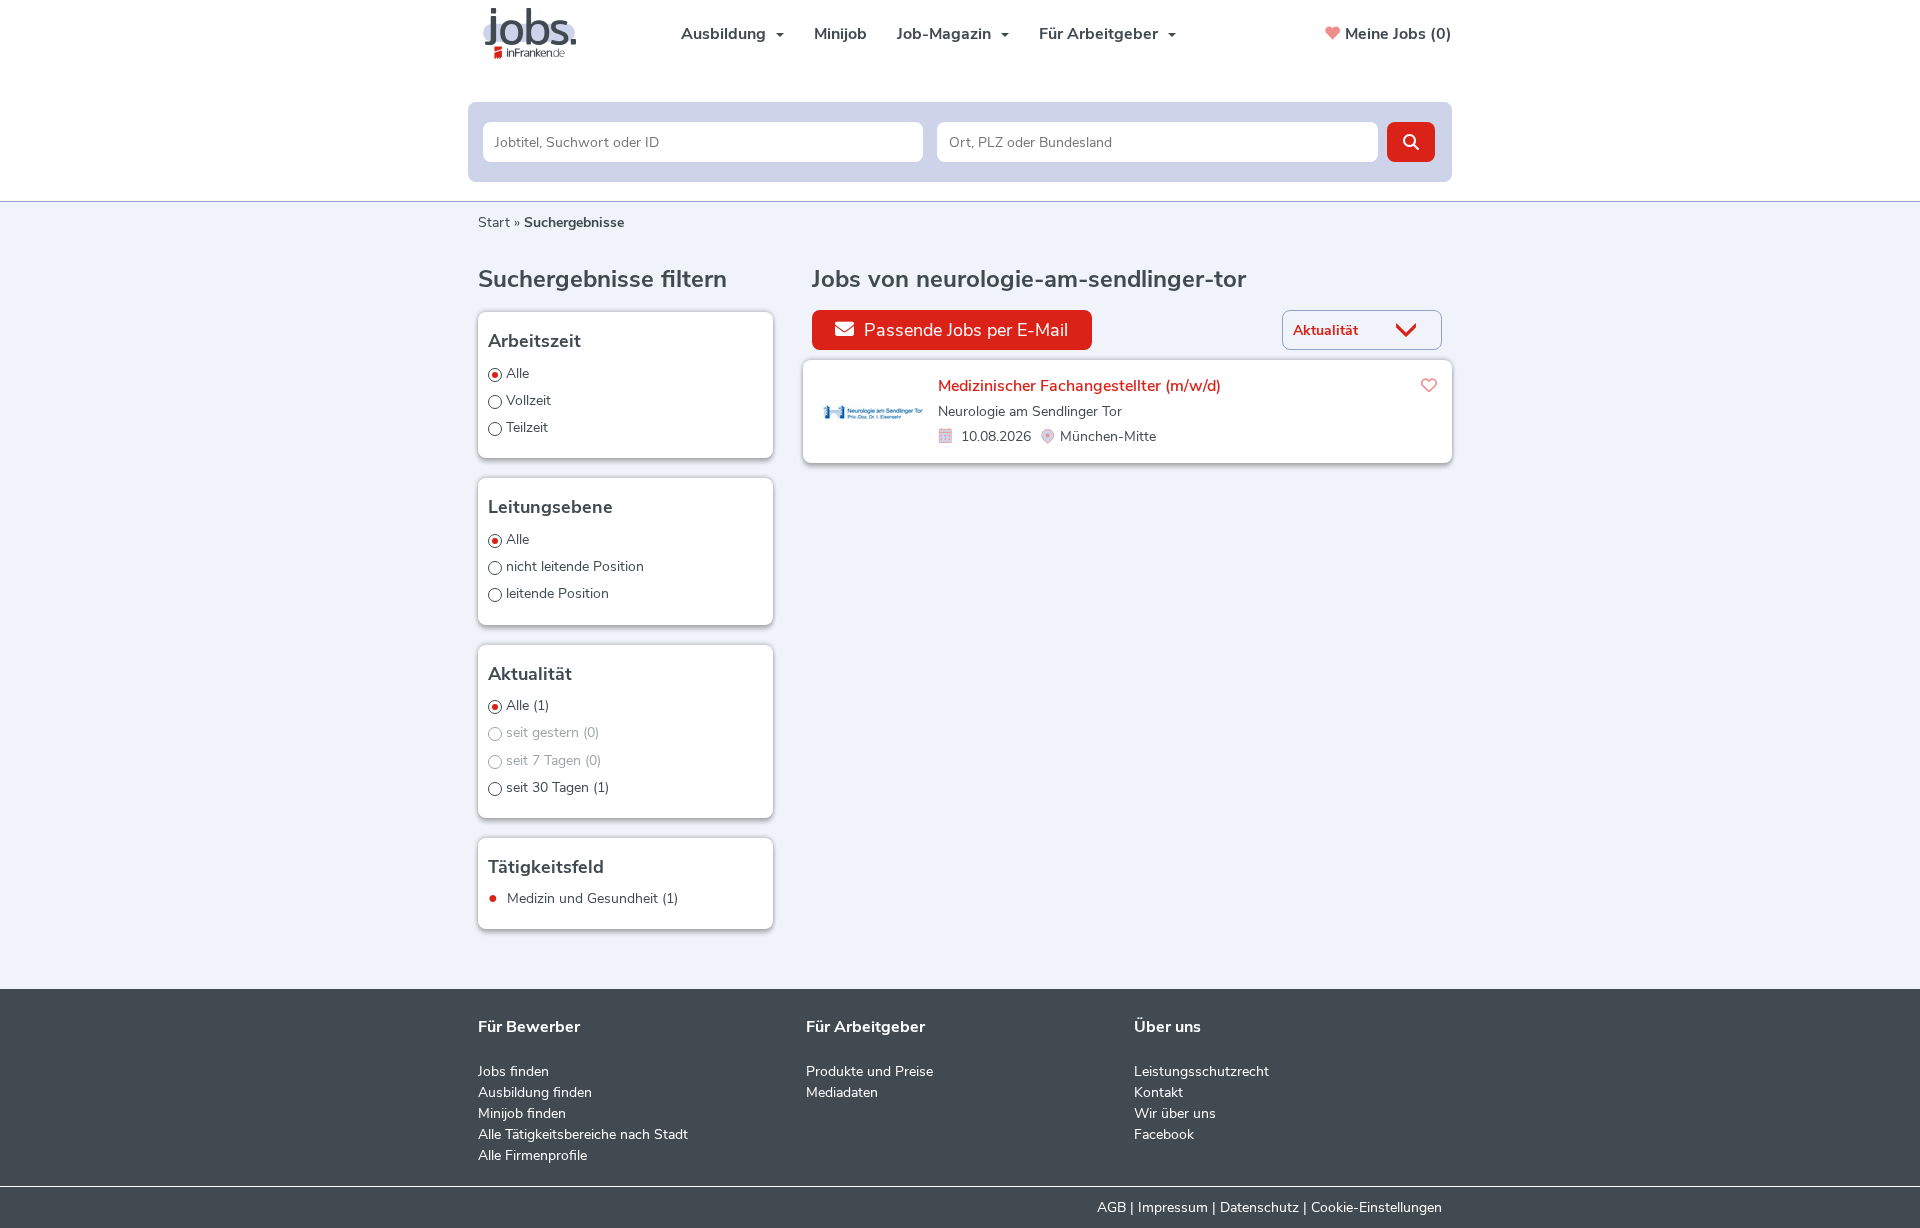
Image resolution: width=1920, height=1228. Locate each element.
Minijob (840, 34)
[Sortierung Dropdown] (1411, 330)
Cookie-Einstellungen (1376, 1207)
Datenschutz (1259, 1207)
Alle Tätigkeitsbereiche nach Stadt (583, 1134)
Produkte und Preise (869, 1071)
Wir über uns (1175, 1113)
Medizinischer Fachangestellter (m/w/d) (1079, 386)
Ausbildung (723, 34)
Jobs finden (513, 1071)
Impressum (1173, 1207)
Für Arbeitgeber (1098, 34)
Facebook (1164, 1134)
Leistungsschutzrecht (1201, 1071)
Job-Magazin (944, 34)
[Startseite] (537, 33)
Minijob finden (522, 1113)
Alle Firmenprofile (532, 1155)
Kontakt (1158, 1092)
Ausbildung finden (535, 1092)
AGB (1111, 1207)
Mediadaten (842, 1092)
